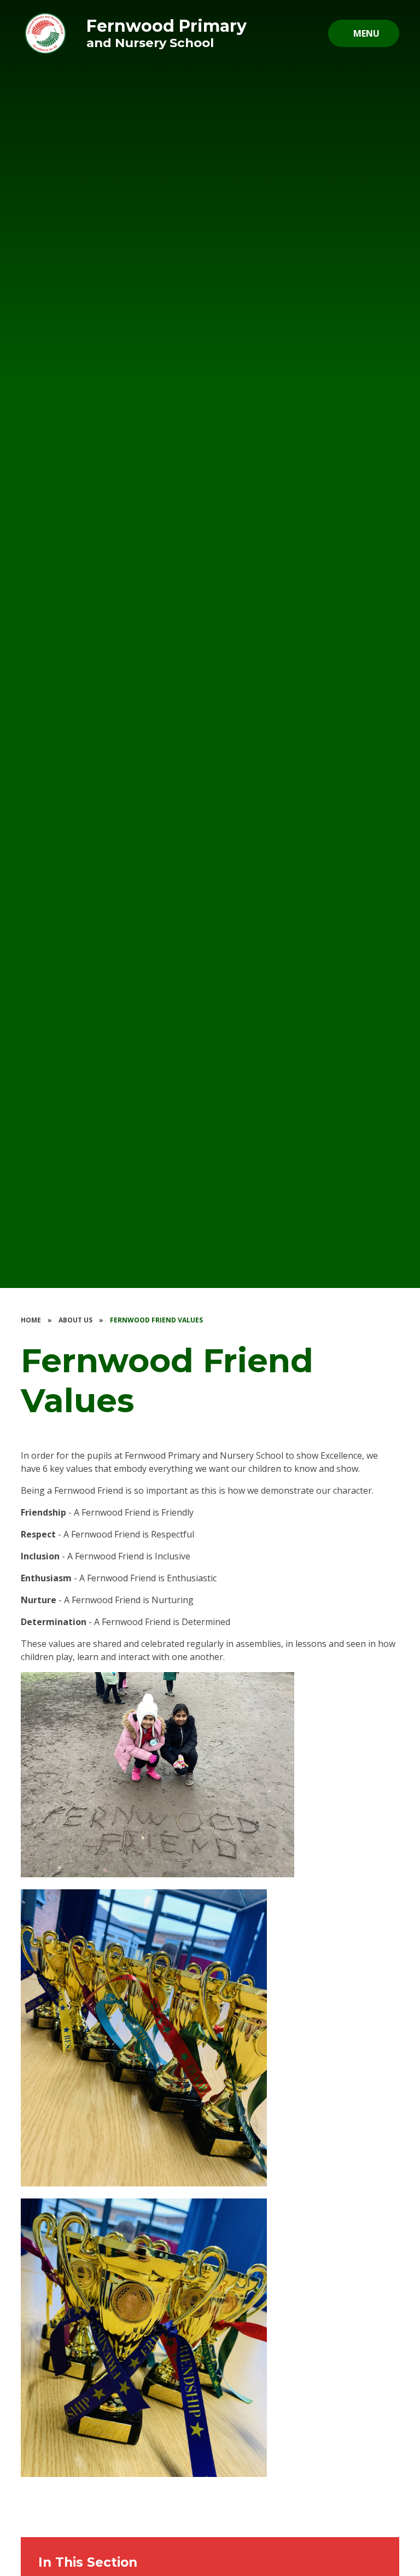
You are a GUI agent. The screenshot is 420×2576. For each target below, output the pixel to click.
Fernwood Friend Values (156, 1320)
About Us (75, 1320)
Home (31, 1320)
